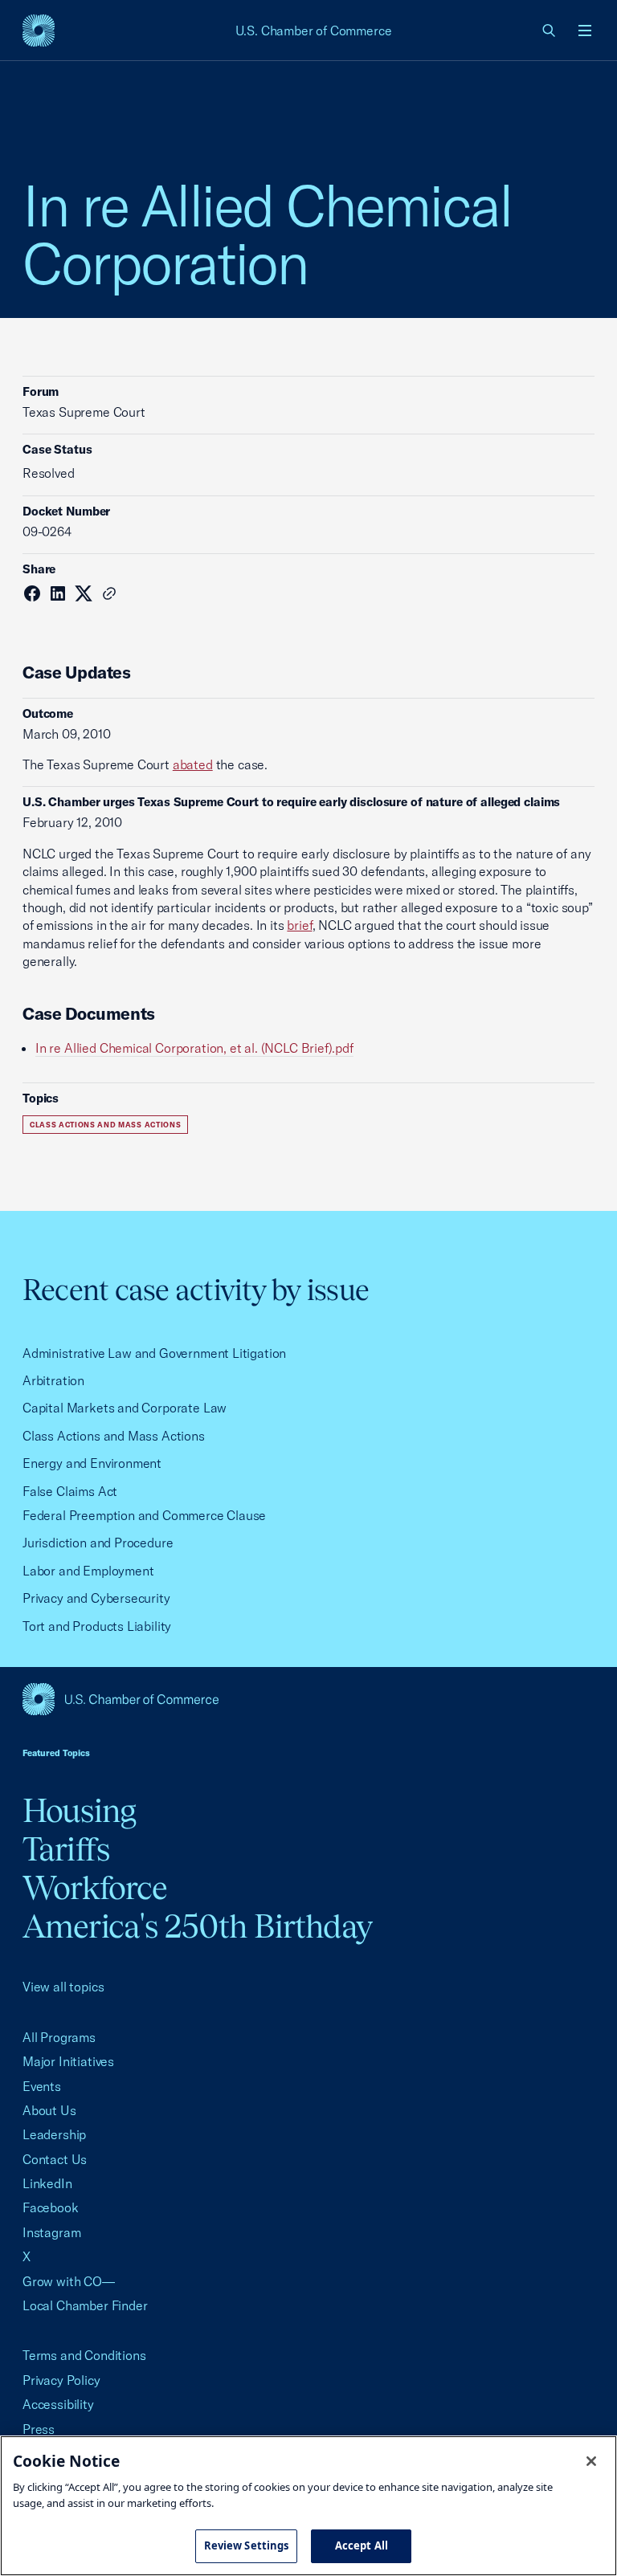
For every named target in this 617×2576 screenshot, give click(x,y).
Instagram (51, 2232)
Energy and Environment (92, 1463)
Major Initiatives (68, 2061)
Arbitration (53, 1380)
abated (193, 764)
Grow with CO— (69, 2281)
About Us (49, 2110)
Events (42, 2086)
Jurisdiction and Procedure (98, 1543)
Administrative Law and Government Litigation (154, 1353)
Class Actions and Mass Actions (105, 1125)
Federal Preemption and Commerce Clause (144, 1515)
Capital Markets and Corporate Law (125, 1408)
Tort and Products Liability (97, 1626)
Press (39, 2429)
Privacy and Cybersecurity (96, 1598)
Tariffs (66, 1849)
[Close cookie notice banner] (591, 2461)
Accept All (362, 2545)
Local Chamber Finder (85, 2305)
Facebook (51, 2207)
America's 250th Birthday (197, 1926)
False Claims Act (70, 1491)
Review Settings (247, 2545)
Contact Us (55, 2159)
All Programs (59, 2037)
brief (299, 925)
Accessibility (58, 2404)
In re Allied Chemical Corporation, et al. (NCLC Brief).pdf (194, 1048)
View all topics (63, 1987)
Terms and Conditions (84, 2355)
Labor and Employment (88, 1571)
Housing (79, 1810)
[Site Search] (550, 31)
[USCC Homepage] (308, 1699)
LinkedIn (47, 2183)
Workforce (95, 1887)
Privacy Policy (61, 2380)
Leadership (54, 2134)
